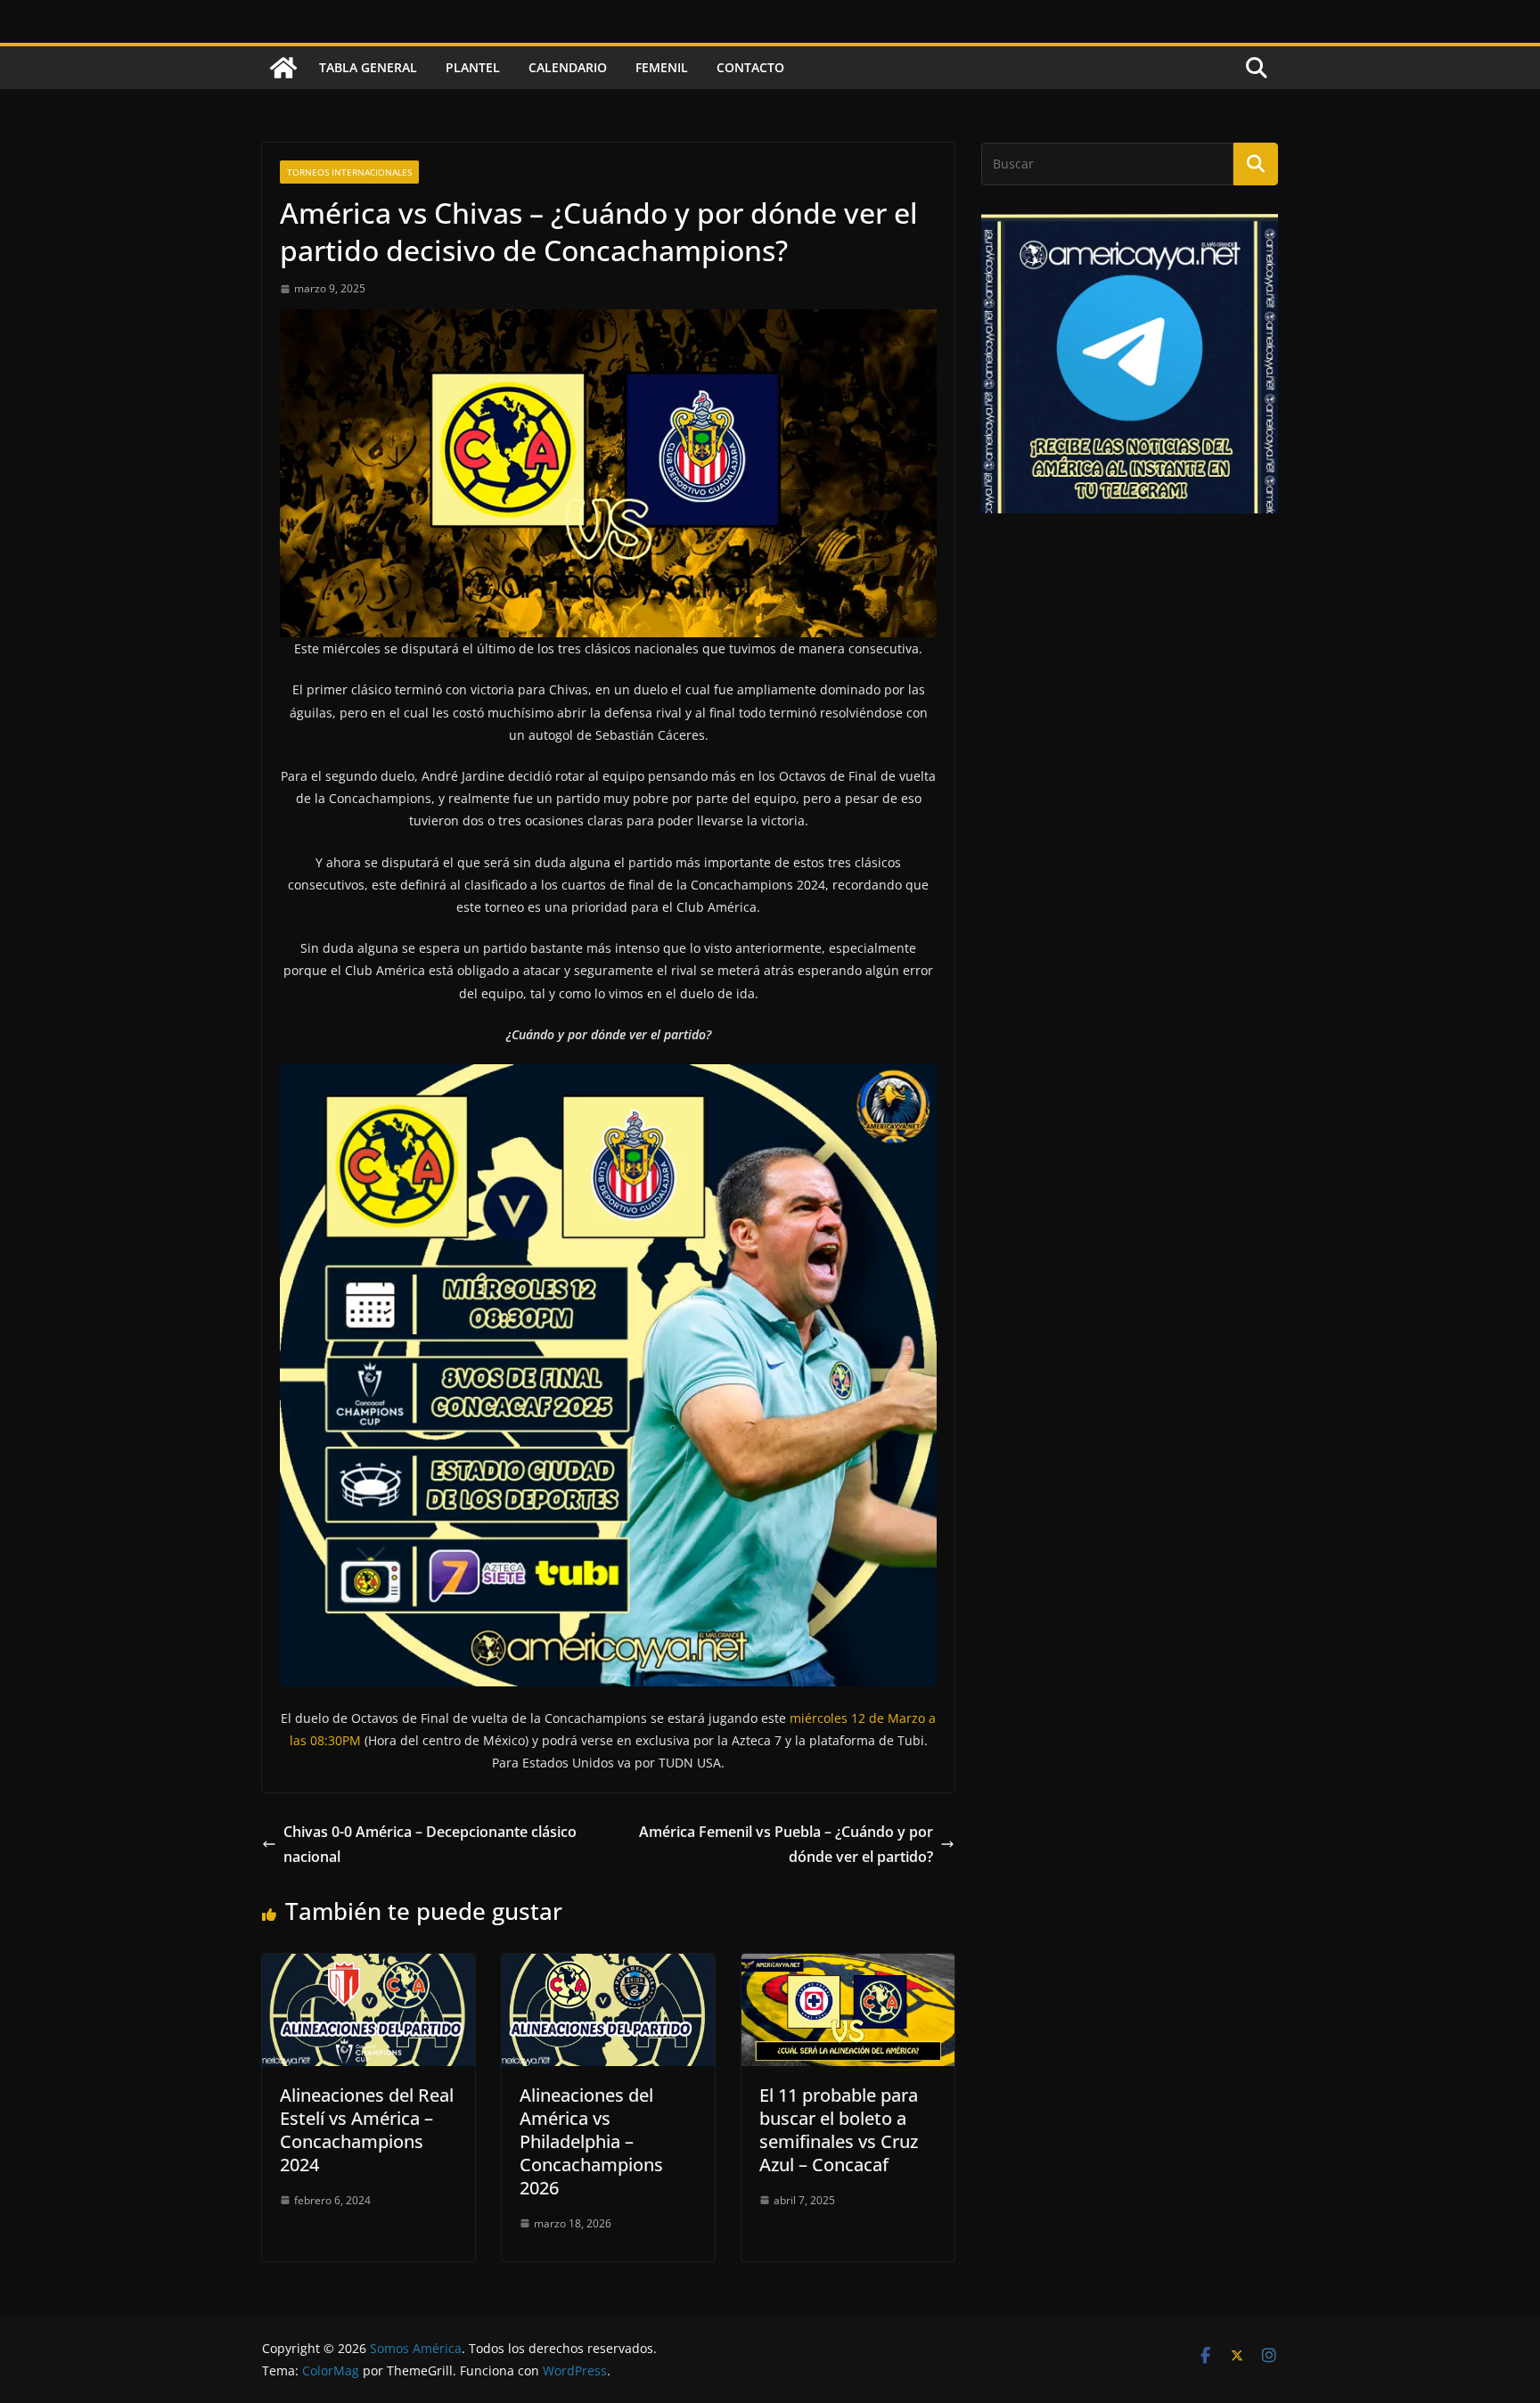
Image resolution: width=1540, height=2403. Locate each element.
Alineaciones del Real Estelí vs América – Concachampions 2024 (367, 2130)
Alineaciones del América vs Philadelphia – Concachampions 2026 (591, 2141)
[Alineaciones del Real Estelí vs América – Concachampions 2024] (369, 1966)
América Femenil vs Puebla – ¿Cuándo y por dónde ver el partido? (786, 1845)
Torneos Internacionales (349, 172)
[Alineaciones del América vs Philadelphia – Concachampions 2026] (608, 1966)
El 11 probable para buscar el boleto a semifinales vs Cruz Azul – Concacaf (839, 2130)
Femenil (662, 67)
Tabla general (368, 67)
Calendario (568, 67)
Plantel (473, 67)
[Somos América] (283, 68)
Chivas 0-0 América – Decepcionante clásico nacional (430, 1845)
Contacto (750, 67)
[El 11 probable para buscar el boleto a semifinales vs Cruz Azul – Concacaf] (848, 1966)
